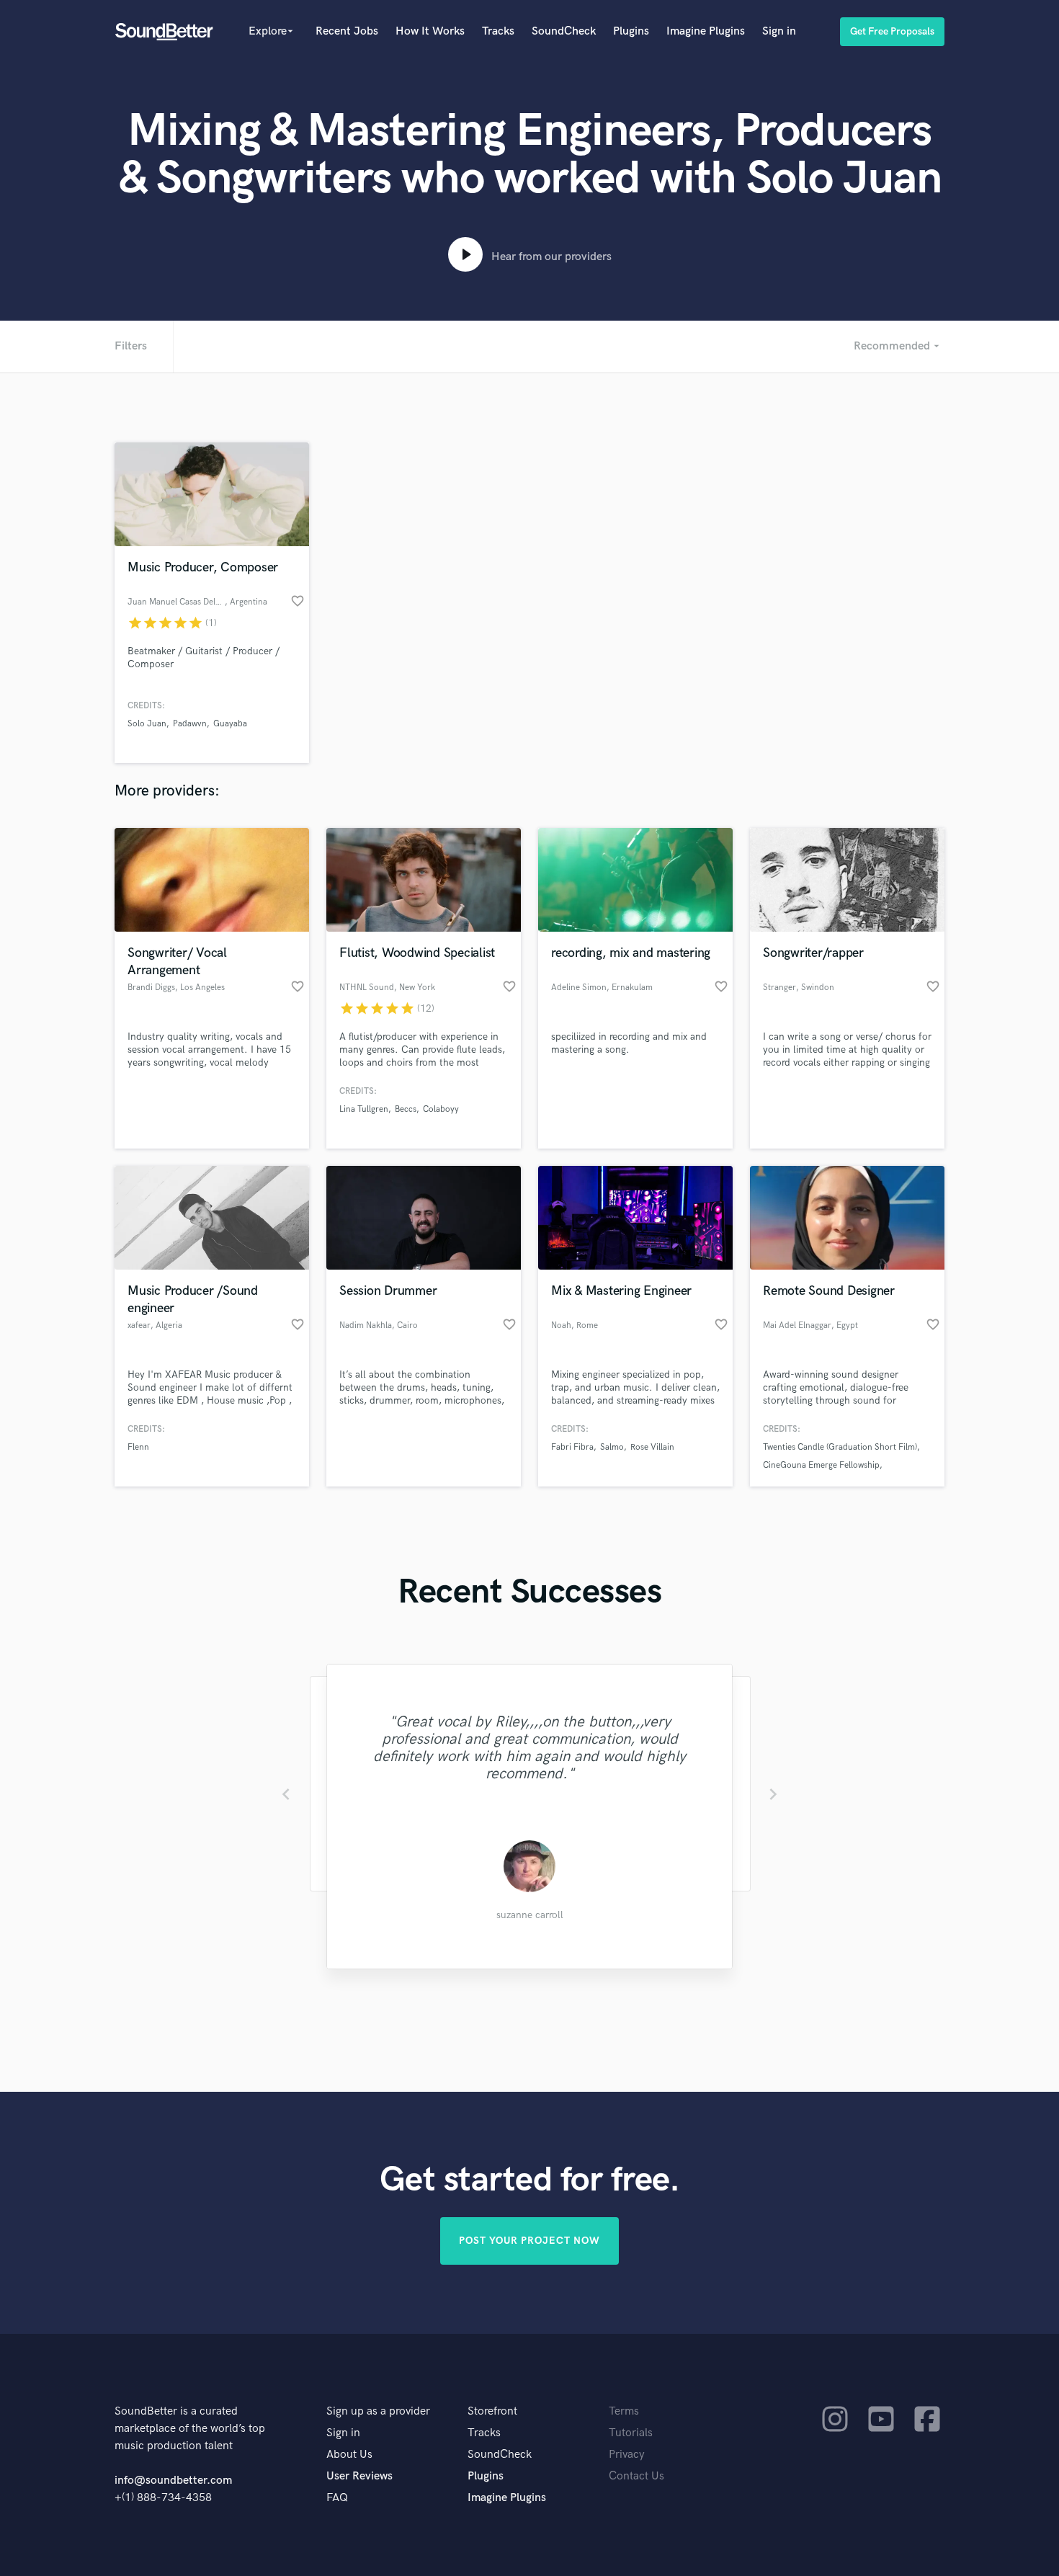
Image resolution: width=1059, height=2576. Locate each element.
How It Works (430, 31)
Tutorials (631, 2433)
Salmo (612, 1447)
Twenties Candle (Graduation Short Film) (840, 1447)
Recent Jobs (347, 31)
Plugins (631, 31)
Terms (624, 2411)
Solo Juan (147, 724)
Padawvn (190, 724)
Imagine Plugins (706, 31)
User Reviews (359, 2476)
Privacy (627, 2455)
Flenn (138, 1447)
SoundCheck (564, 31)
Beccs (406, 1109)
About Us (349, 2455)
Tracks (498, 31)
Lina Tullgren (364, 1109)
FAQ (337, 2498)
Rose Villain (652, 1447)
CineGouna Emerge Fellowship (821, 1465)
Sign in (779, 31)
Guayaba (230, 724)
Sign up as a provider (378, 2411)
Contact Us (636, 2476)
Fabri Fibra (572, 1447)
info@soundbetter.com (173, 2481)
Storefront (492, 2411)
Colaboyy (441, 1109)
